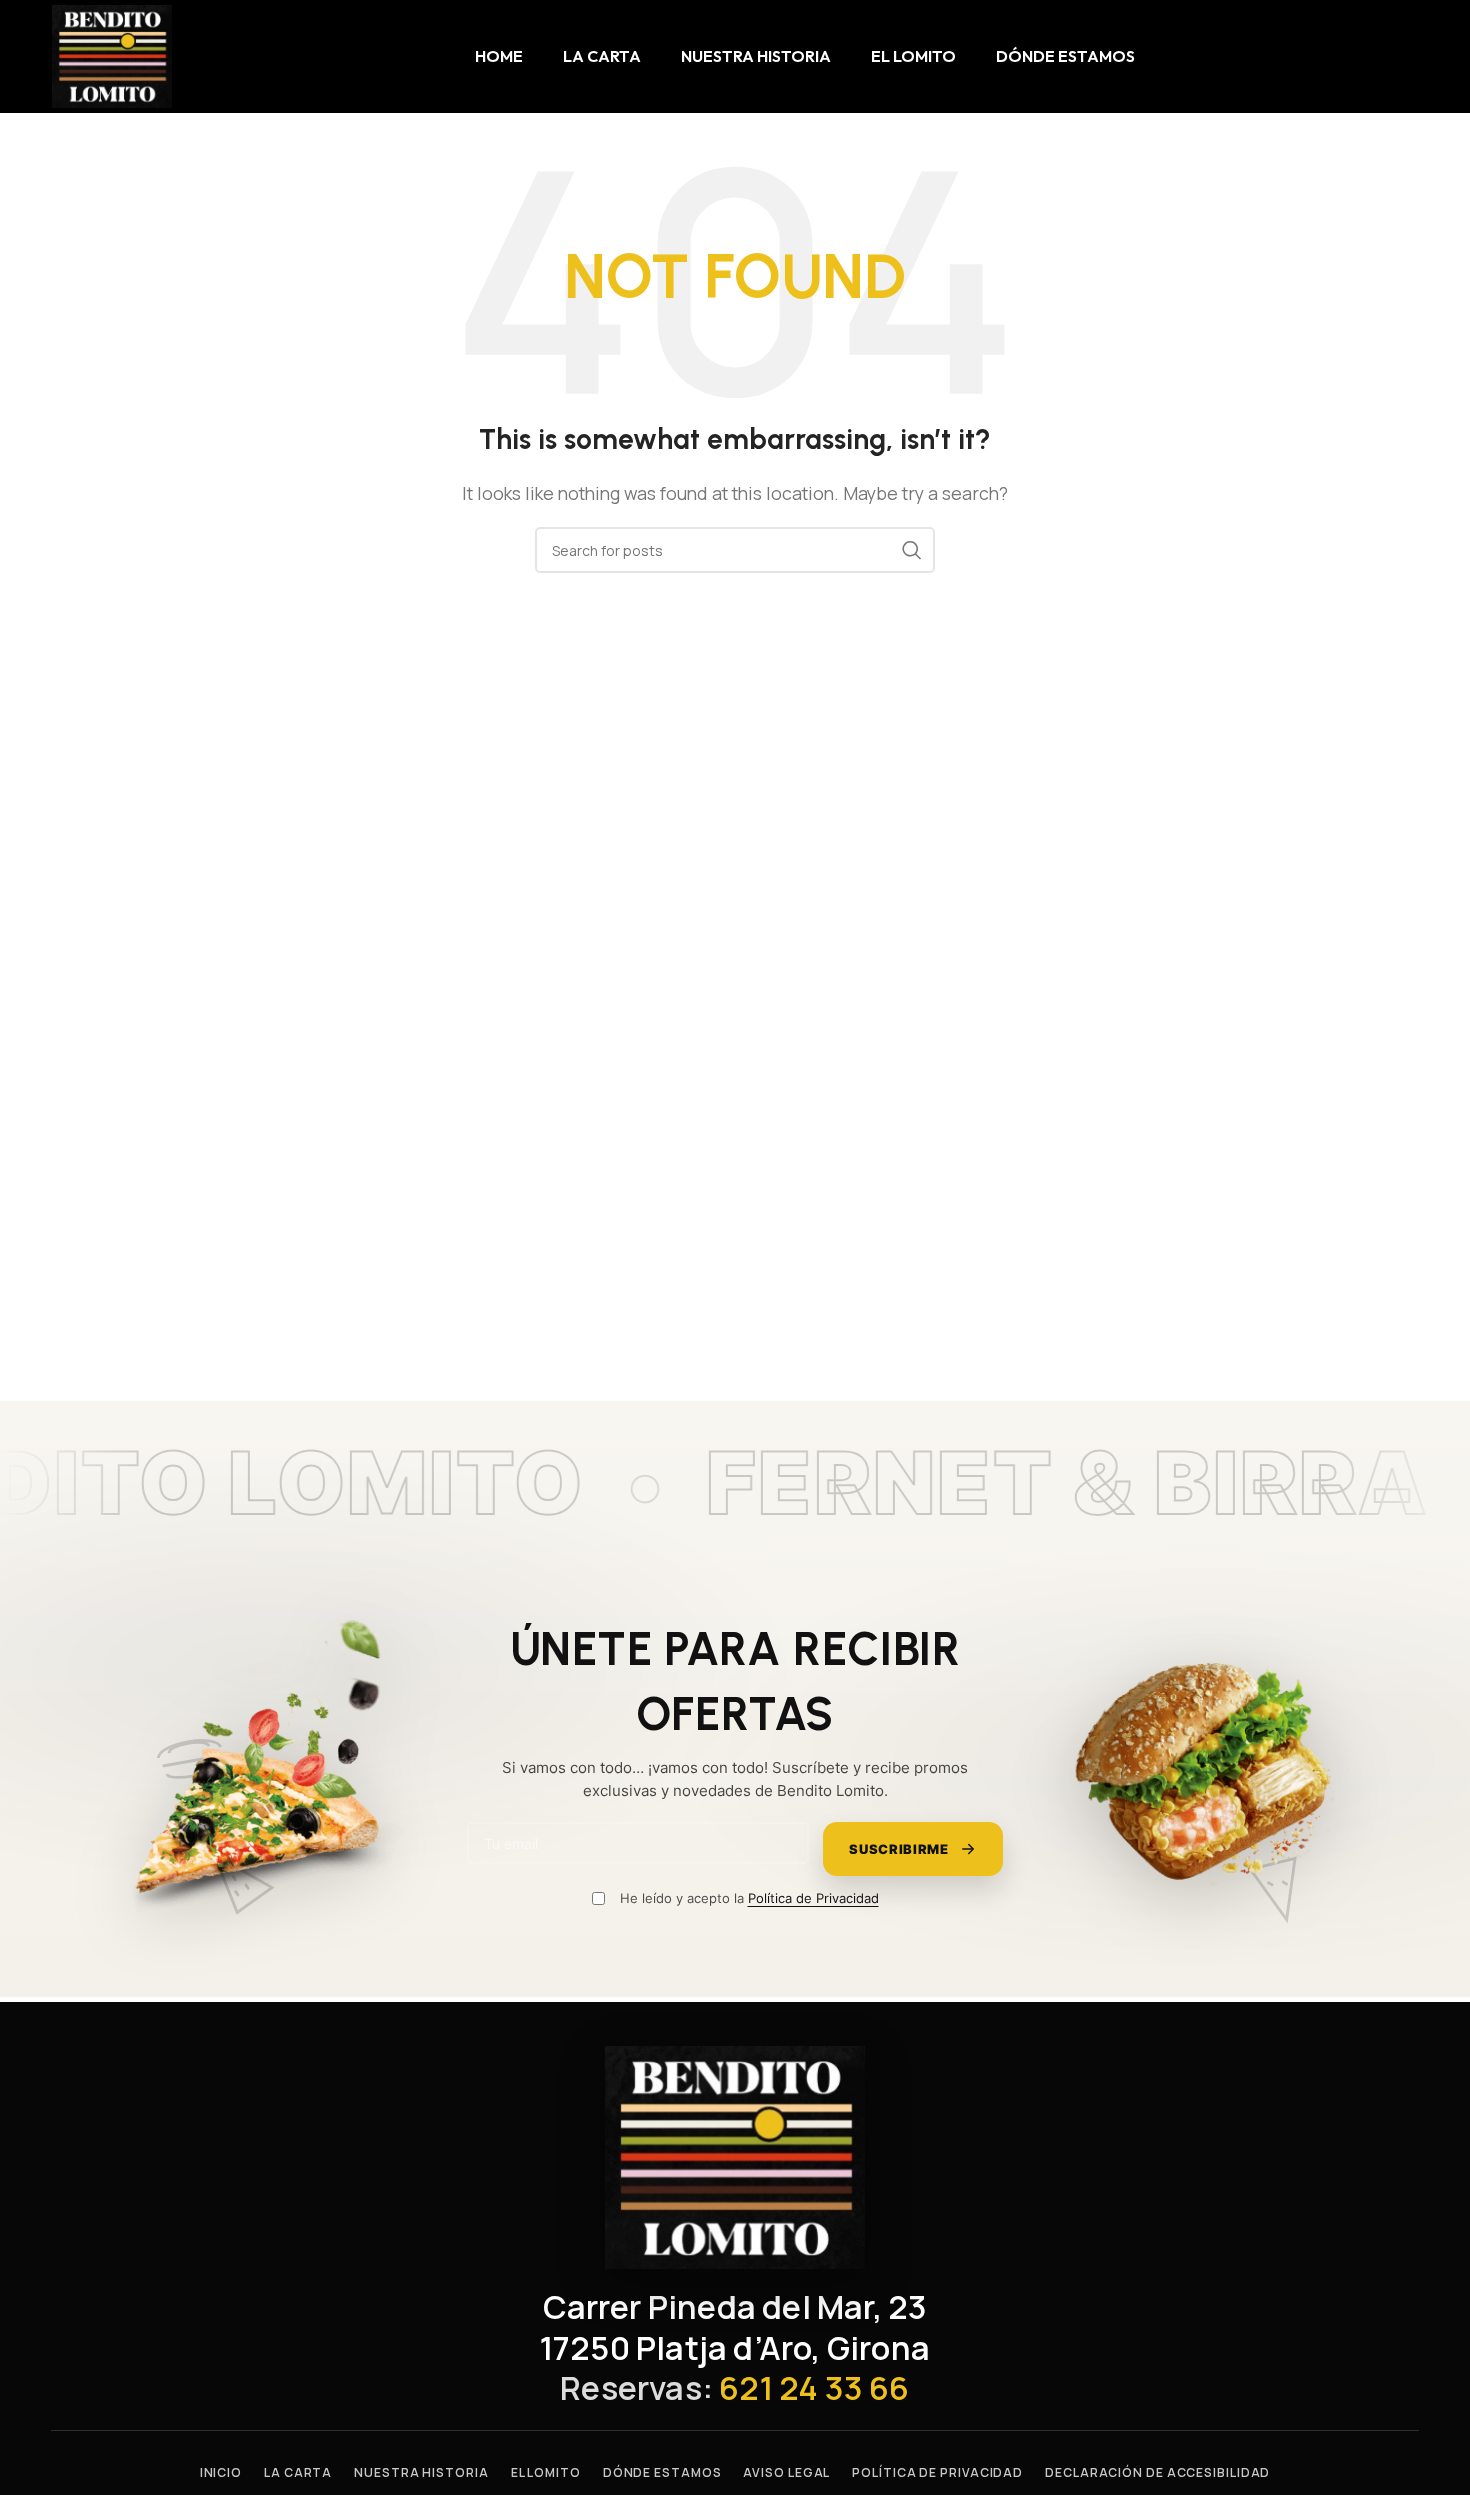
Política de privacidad (937, 2472)
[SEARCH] (912, 550)
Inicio (221, 2472)
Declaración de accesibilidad (1157, 2472)
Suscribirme (899, 1849)
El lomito (546, 2472)
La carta (298, 2472)
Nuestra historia (421, 2472)
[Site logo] (112, 55)
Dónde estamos (662, 2472)
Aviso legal (786, 2472)
